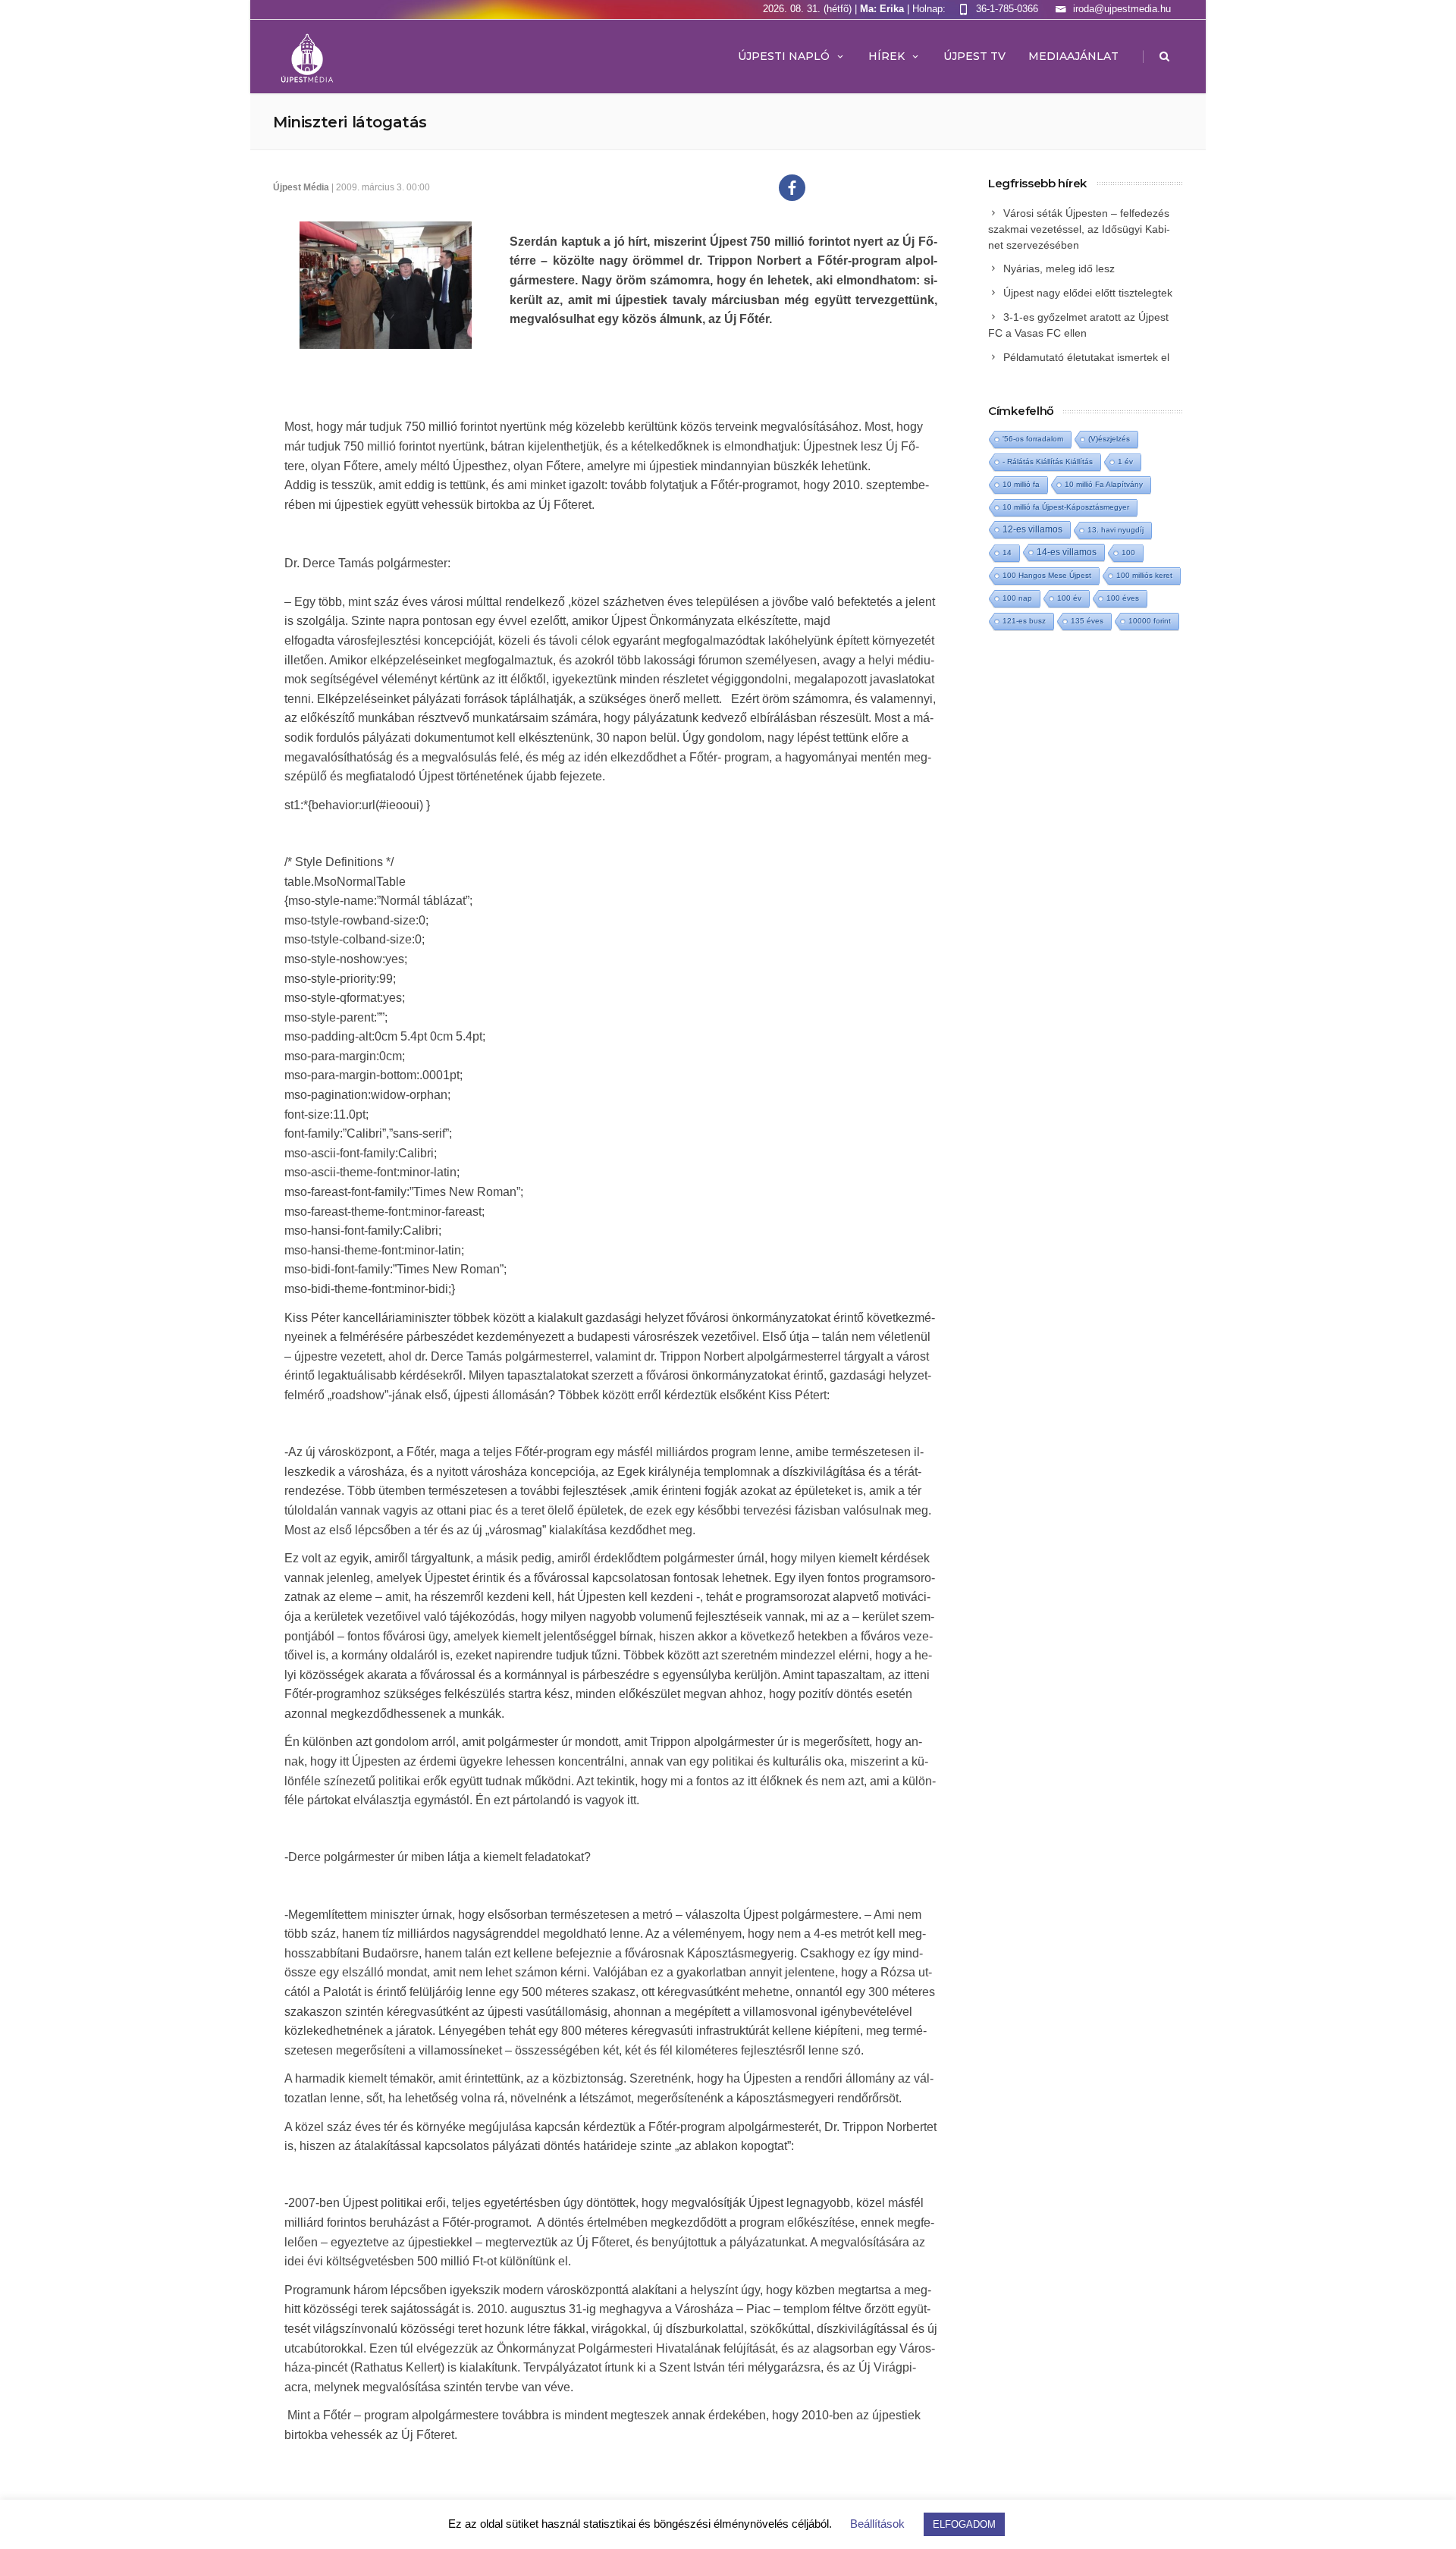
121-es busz (1024, 621)
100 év (1069, 598)
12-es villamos (1032, 529)
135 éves (1087, 621)
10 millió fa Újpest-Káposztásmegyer (1066, 507)
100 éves (1123, 598)
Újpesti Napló (784, 56)
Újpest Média (301, 187)
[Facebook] (792, 188)
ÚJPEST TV (974, 56)
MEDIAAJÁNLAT (1073, 56)
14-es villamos (1067, 552)
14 (1007, 552)
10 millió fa (1021, 484)
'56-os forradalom (1033, 439)
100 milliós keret (1144, 575)
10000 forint (1150, 621)
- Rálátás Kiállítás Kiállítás (1048, 461)
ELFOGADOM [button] (964, 2524)
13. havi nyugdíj (1116, 530)
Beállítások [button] (877, 2524)
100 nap (1017, 598)
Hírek (886, 56)
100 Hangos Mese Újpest (1047, 575)
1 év (1125, 461)
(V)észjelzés (1109, 439)
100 (1128, 552)
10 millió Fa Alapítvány (1104, 484)
